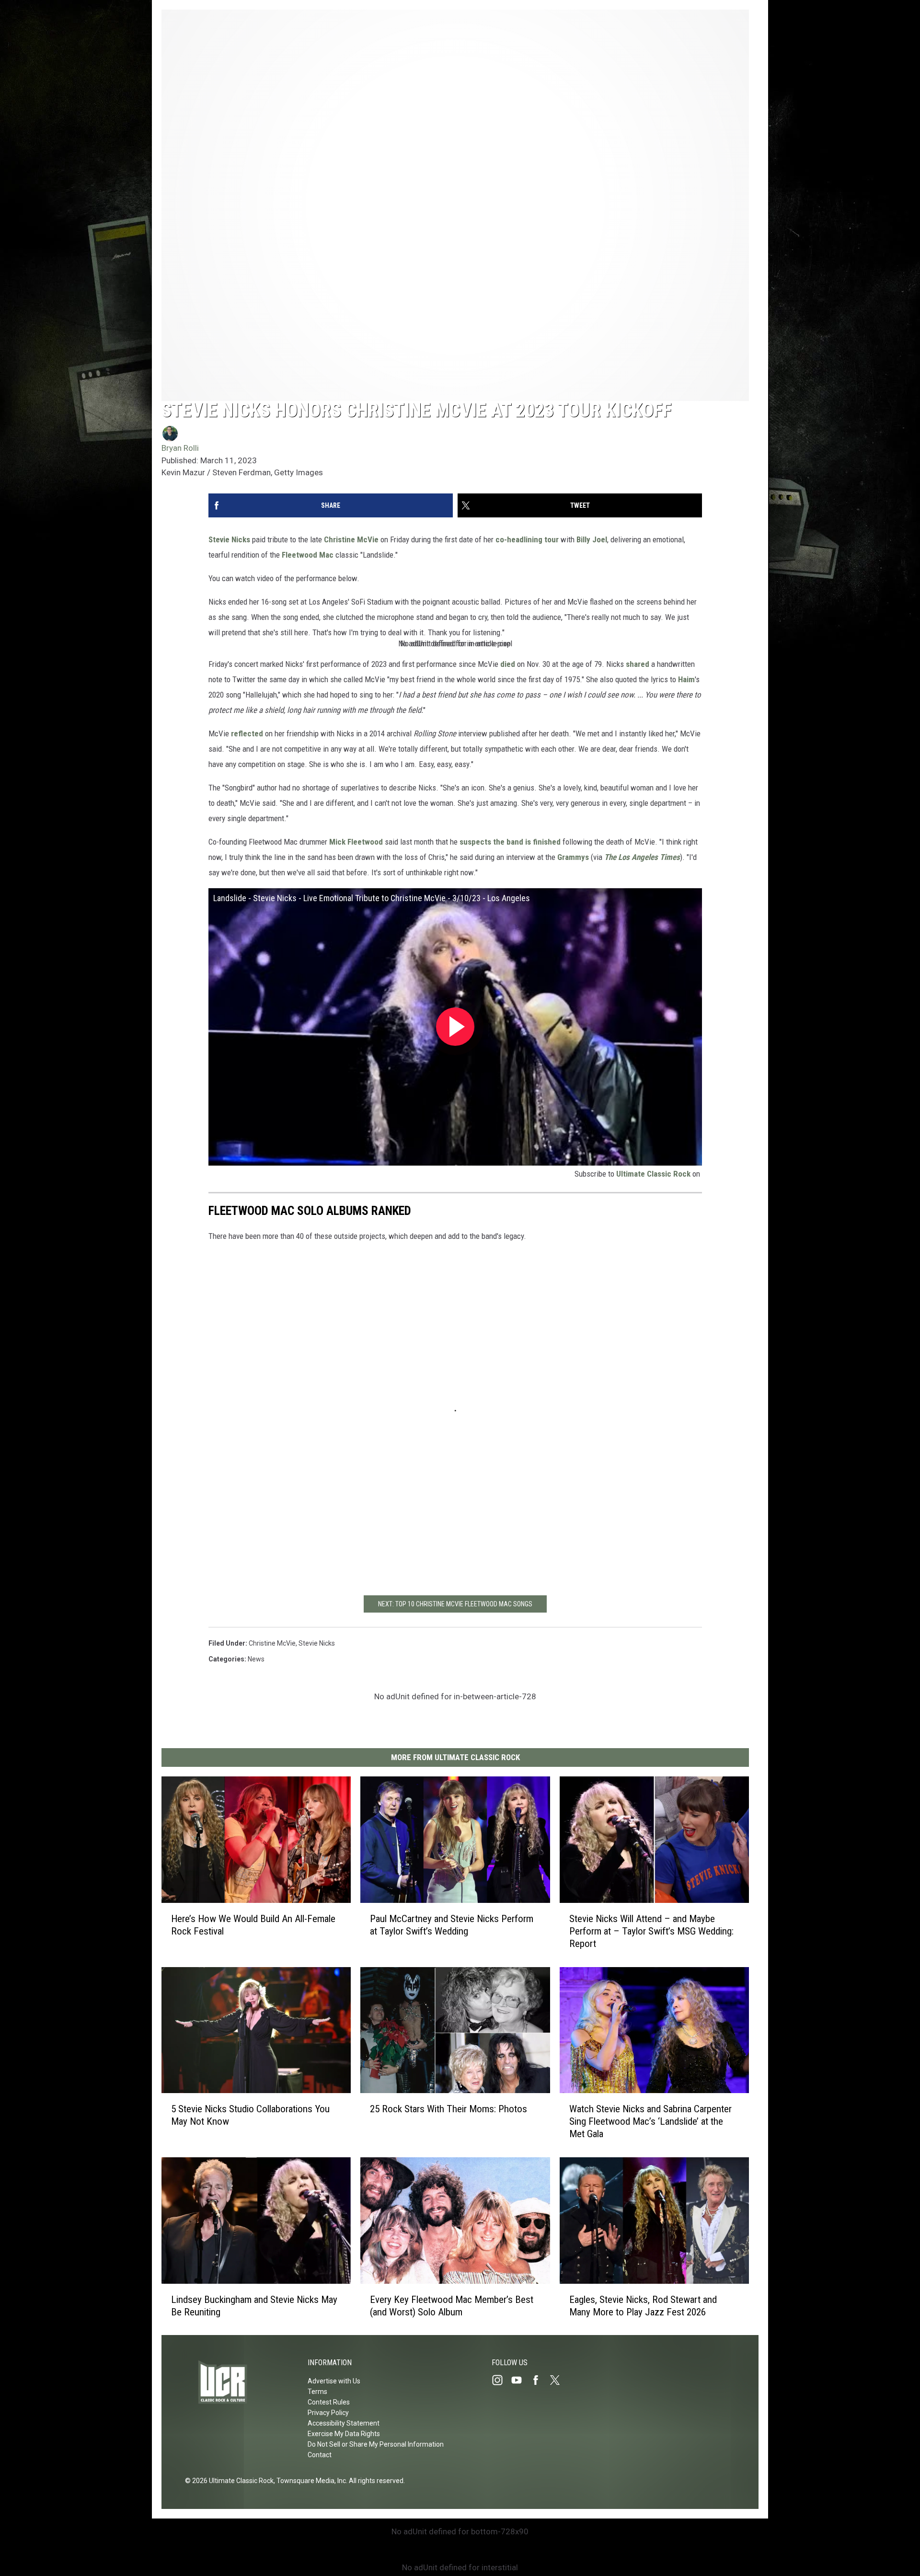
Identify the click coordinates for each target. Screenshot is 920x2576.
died (508, 664)
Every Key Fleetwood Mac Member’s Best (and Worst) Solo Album (452, 2305)
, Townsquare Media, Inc (310, 2481)
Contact (320, 2455)
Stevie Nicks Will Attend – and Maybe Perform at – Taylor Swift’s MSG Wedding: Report (651, 1931)
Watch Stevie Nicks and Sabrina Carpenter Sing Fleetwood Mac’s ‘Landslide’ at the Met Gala (650, 2121)
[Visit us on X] (559, 2380)
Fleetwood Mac (308, 555)
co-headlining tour (527, 539)
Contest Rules (329, 2402)
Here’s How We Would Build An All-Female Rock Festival (253, 1924)
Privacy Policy (328, 2413)
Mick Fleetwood (356, 842)
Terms (317, 2392)
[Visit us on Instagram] (501, 2380)
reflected (247, 733)
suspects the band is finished (510, 842)
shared (638, 664)
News (256, 1659)
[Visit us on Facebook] (540, 2380)
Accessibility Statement (344, 2423)
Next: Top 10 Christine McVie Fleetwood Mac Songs (455, 1604)
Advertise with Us (334, 2381)
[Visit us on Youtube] (520, 2380)
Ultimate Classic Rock (653, 1174)
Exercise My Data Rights (344, 2434)
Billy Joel (592, 539)
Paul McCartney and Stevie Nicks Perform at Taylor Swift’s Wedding (452, 1924)
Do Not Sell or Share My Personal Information (376, 2444)
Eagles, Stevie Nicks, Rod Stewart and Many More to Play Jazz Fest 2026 (643, 2305)
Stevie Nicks (229, 539)
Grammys (573, 857)
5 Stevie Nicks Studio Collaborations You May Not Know (250, 2115)
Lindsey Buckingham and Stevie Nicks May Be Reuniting (254, 2305)
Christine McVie (351, 539)
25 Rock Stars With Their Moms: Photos (448, 2109)
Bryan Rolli (180, 448)
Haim (686, 679)
